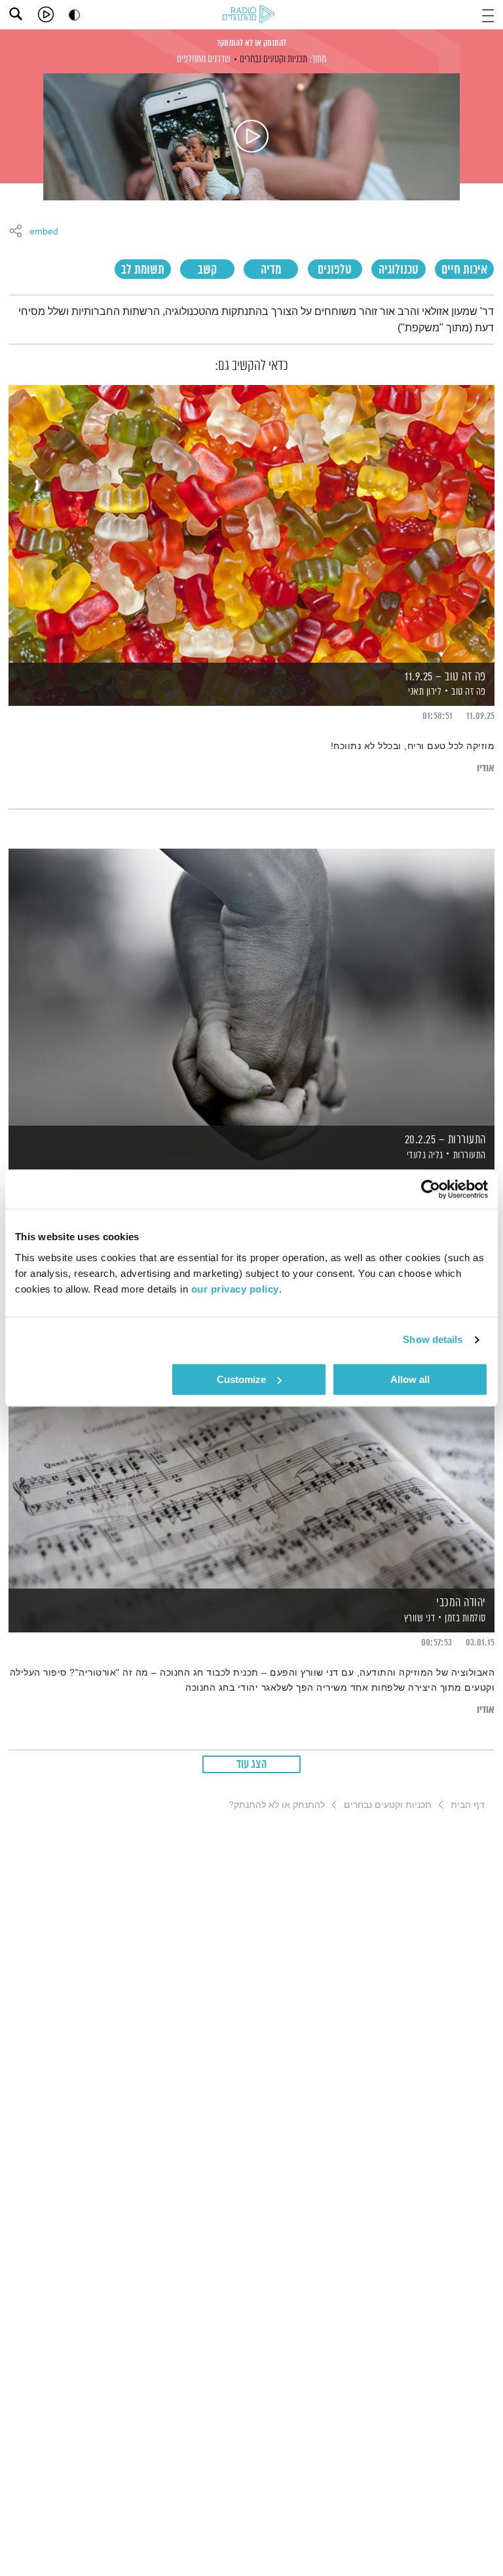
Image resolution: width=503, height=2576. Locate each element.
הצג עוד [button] (252, 1765)
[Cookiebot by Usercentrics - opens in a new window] (431, 1189)
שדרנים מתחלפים (204, 59)
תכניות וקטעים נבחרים (273, 59)
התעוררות (470, 1155)
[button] (488, 14)
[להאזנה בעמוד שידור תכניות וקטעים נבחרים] (251, 137)
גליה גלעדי (424, 1155)
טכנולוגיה (399, 270)
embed (44, 232)
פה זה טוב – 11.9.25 (445, 677)
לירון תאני (424, 692)
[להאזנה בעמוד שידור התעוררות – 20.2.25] (251, 986)
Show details (433, 1339)
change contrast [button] (74, 15)
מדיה (271, 270)
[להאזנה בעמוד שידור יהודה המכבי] (251, 1449)
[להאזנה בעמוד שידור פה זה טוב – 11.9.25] (251, 523)
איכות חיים (464, 270)
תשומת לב (143, 270)
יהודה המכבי (461, 1603)
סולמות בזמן (465, 1618)
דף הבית (468, 1805)
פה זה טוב (469, 692)
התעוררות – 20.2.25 (445, 1140)
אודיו (486, 768)
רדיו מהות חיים (251, 15)
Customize (241, 1379)
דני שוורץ (418, 1618)
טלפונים (335, 270)
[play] (46, 14)
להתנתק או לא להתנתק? (251, 43)
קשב (207, 270)
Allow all (410, 1379)
